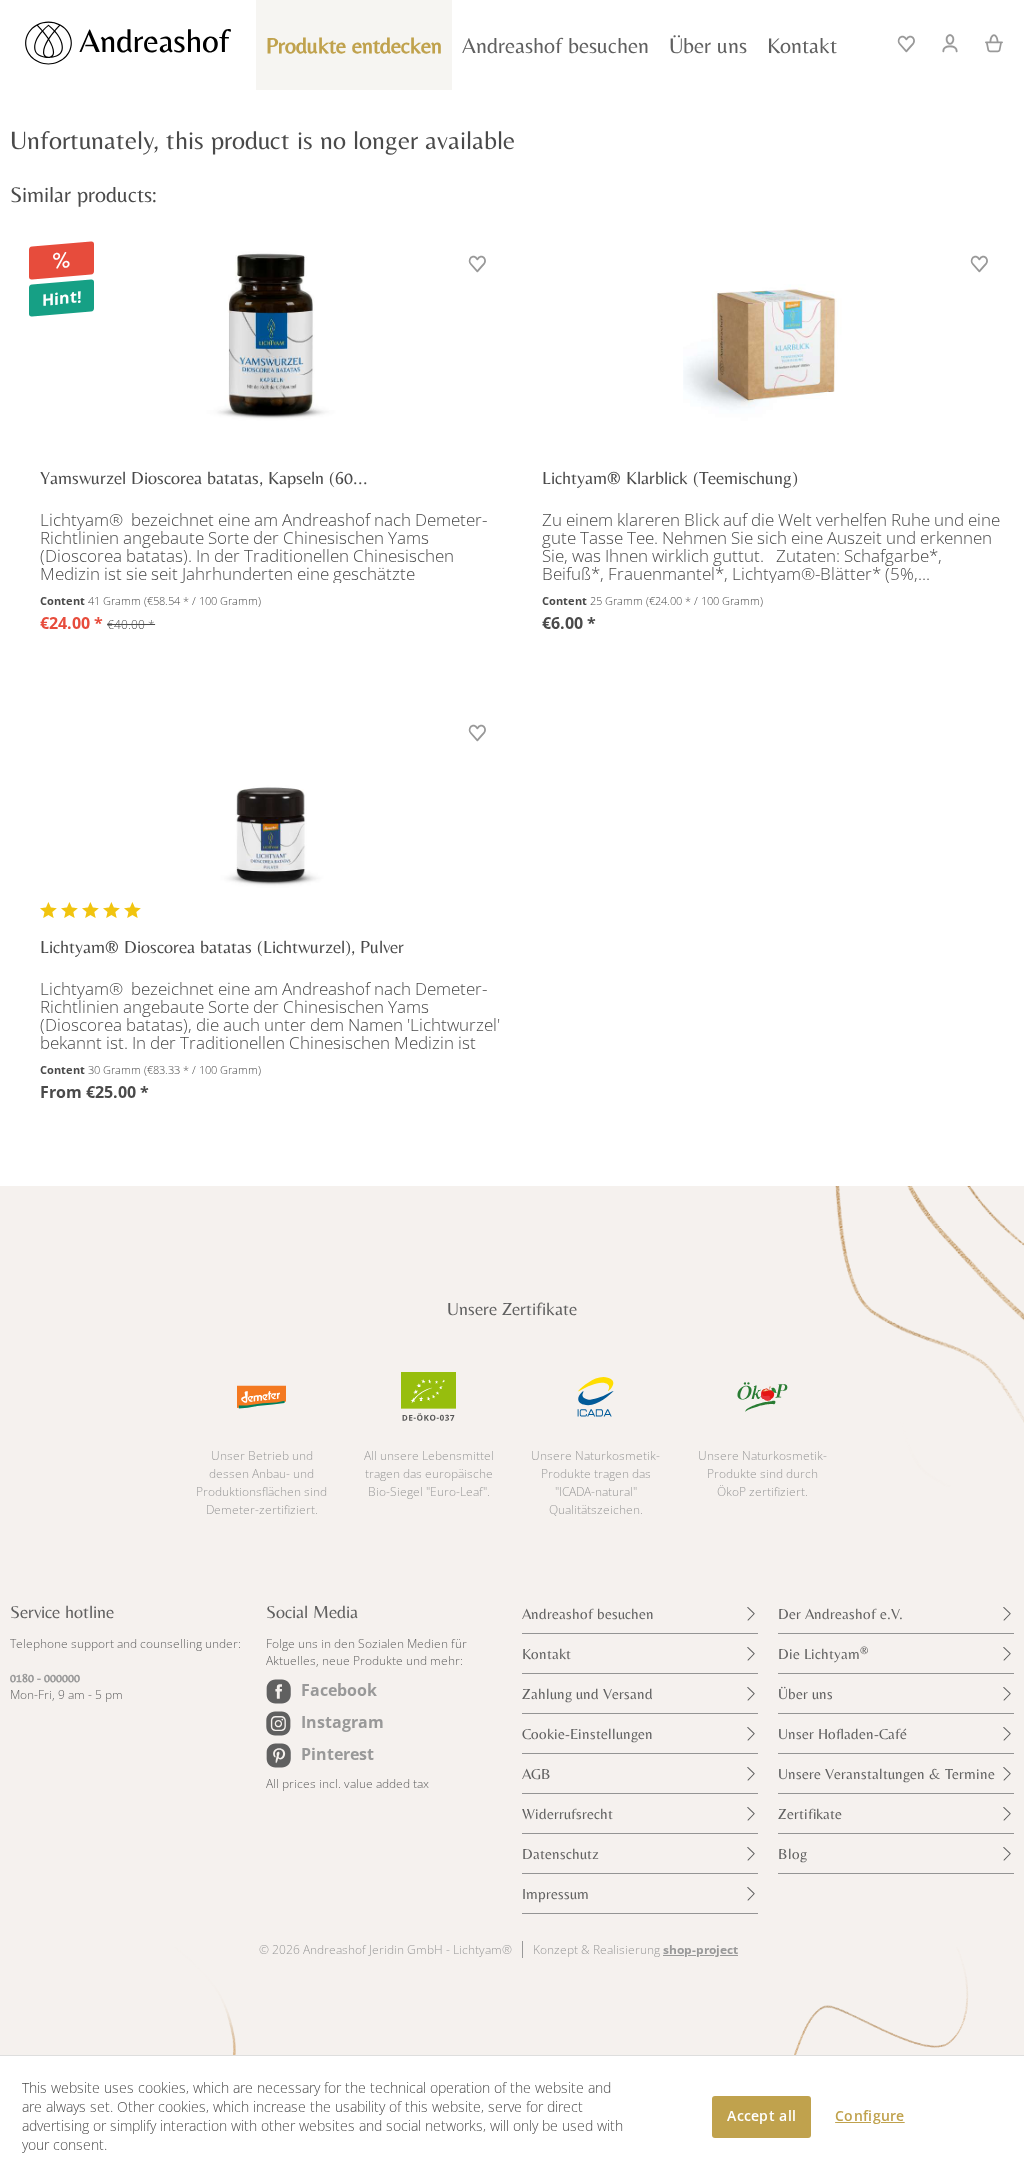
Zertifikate (810, 1813)
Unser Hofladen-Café (842, 1733)
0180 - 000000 (45, 1678)
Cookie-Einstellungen (587, 1733)
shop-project (700, 1949)
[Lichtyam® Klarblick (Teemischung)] (773, 338)
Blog (792, 1853)
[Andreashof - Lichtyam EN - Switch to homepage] (150, 43)
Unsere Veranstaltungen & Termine (886, 1773)
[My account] (951, 41)
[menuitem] (908, 41)
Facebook (339, 1690)
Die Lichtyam (823, 1653)
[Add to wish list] (479, 265)
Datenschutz (560, 1853)
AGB (536, 1773)
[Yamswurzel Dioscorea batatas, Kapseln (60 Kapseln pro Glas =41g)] (271, 338)
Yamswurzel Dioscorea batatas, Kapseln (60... (204, 477)
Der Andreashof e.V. (840, 1613)
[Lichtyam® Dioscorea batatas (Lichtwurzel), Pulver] (271, 807)
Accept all (761, 2115)
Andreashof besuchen (588, 1613)
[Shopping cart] (987, 41)
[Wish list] (908, 41)
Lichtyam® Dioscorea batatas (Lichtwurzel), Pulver (222, 946)
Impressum (555, 1893)
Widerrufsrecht (567, 1813)
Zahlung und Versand (587, 1693)
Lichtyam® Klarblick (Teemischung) (670, 477)
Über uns (805, 1693)
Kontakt (546, 1653)
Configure (870, 2115)
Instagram (342, 1722)
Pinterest (337, 1754)
